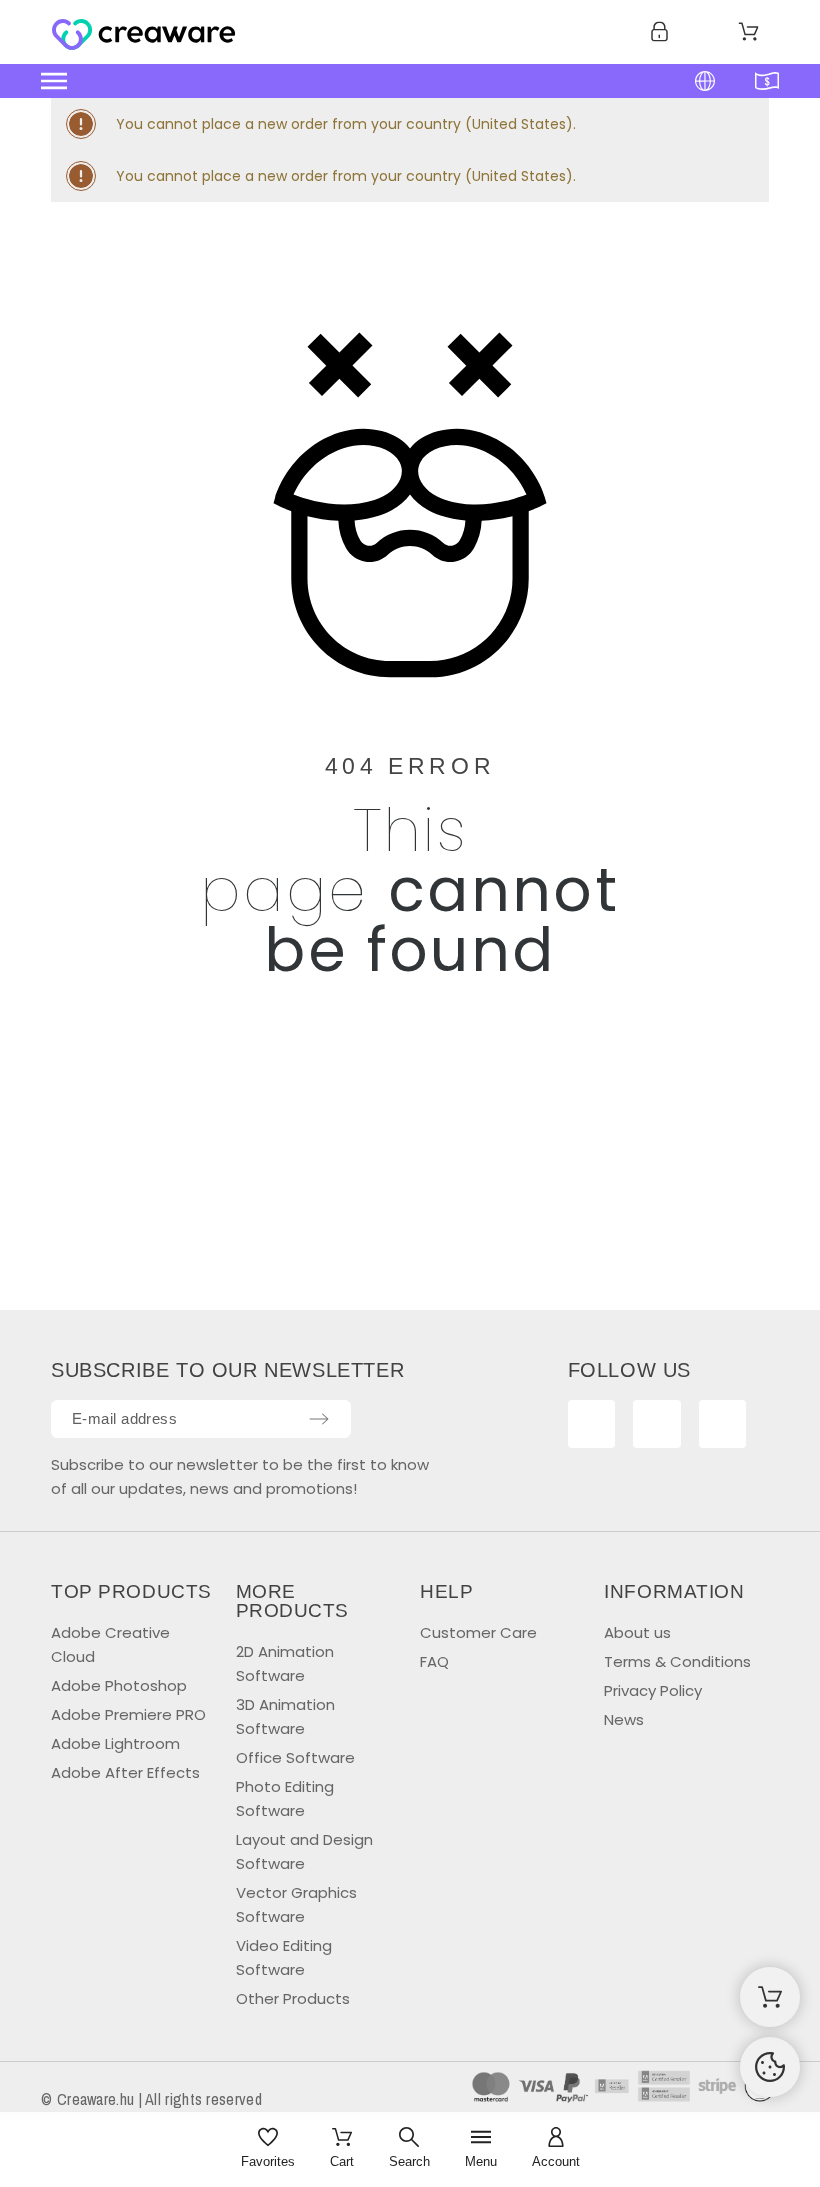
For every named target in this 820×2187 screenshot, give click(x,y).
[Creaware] (143, 36)
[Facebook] (592, 1424)
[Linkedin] (723, 1424)
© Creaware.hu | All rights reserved (151, 2099)
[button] (318, 81)
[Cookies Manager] (770, 2067)
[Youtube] (657, 1424)
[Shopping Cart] (770, 1997)
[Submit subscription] (319, 1419)
